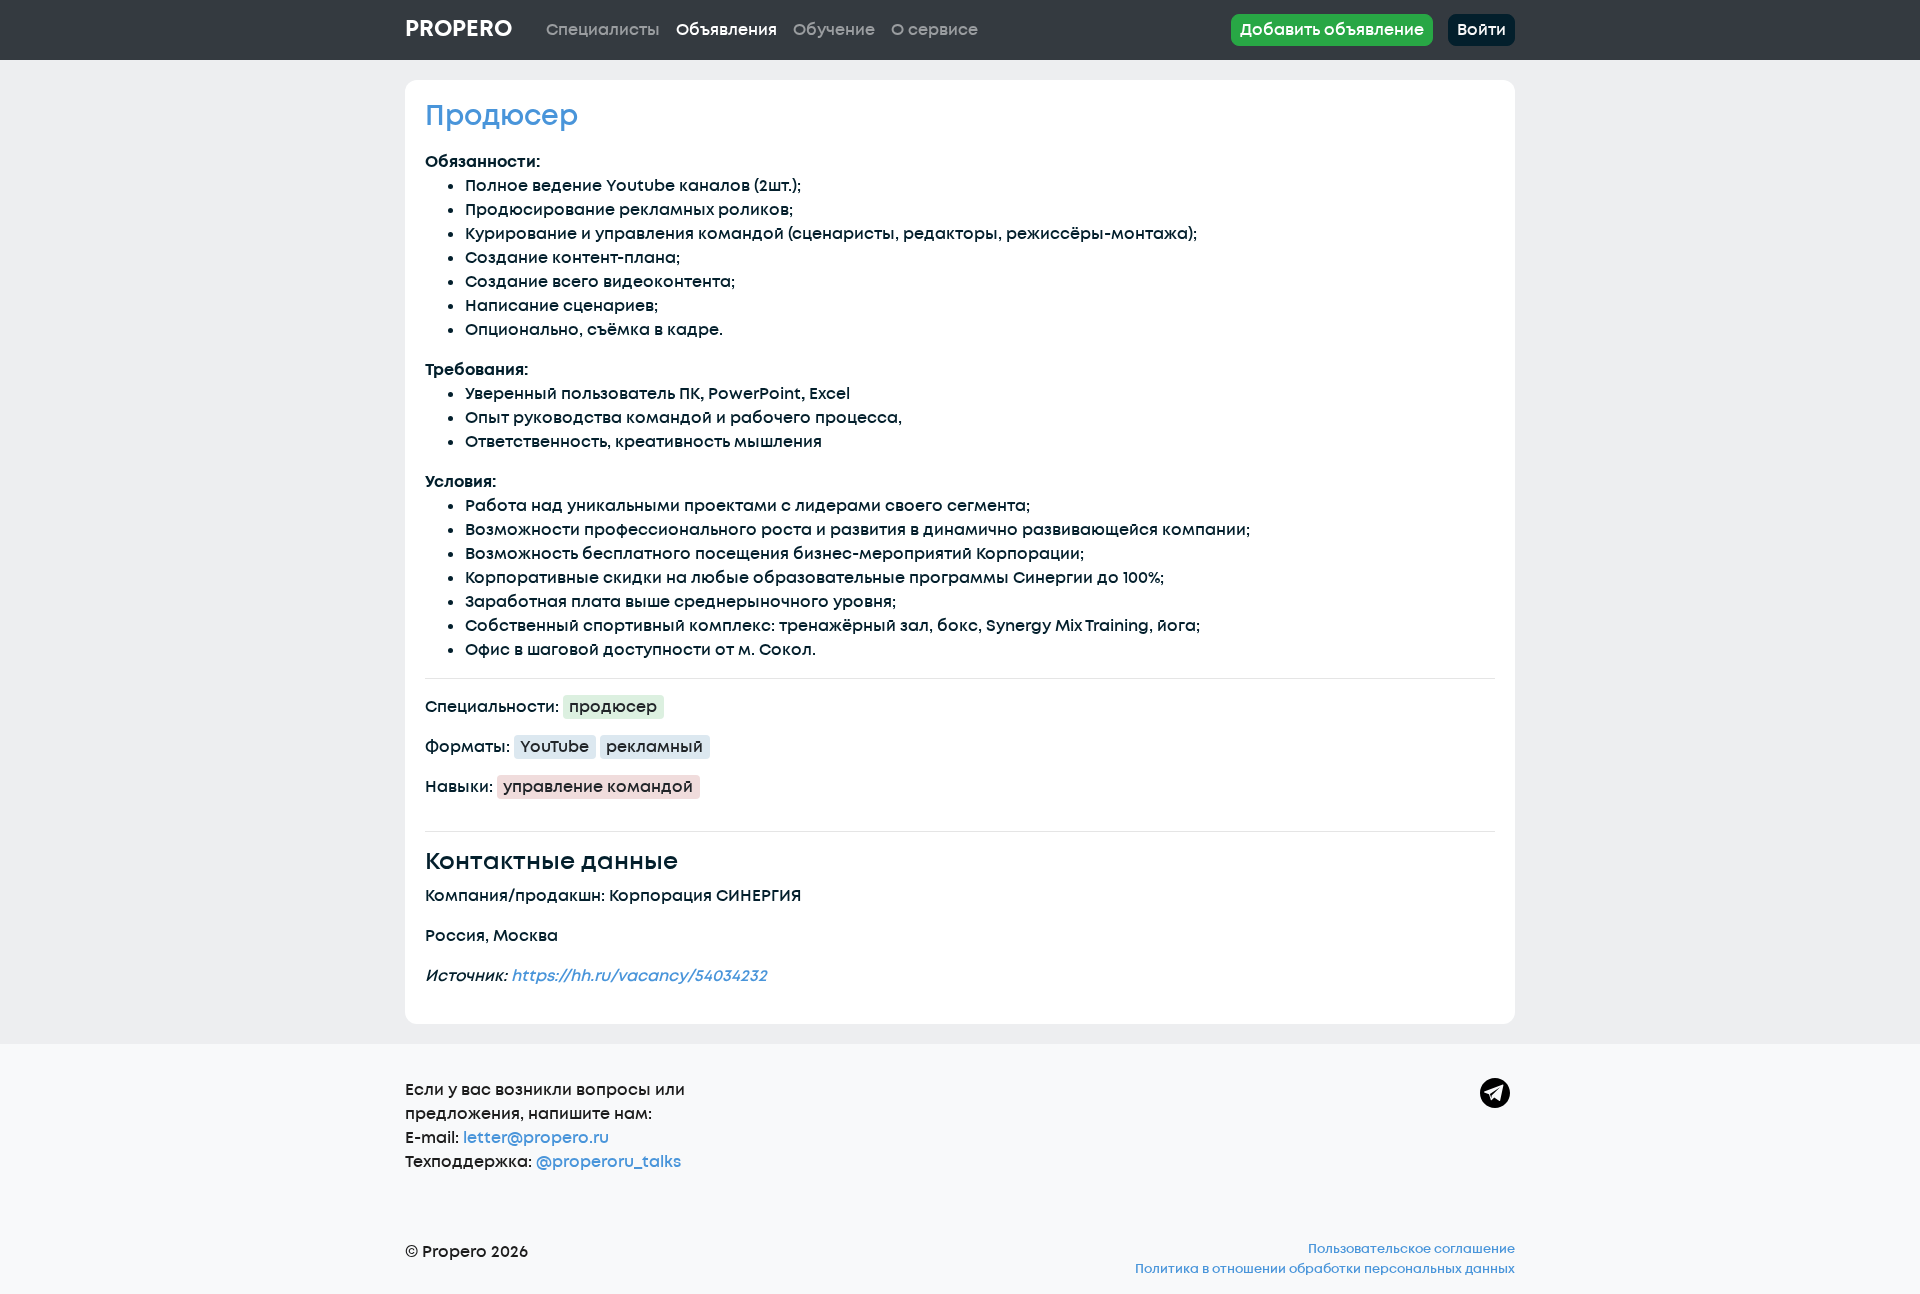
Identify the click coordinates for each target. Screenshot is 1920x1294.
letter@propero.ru (536, 1138)
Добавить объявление (1332, 30)
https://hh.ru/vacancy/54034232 (639, 976)
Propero (458, 29)
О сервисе (934, 30)
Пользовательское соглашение (1411, 1249)
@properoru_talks (608, 1162)
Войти (1481, 30)
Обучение (834, 30)
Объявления (726, 30)
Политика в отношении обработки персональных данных (1325, 1269)
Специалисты (603, 30)
